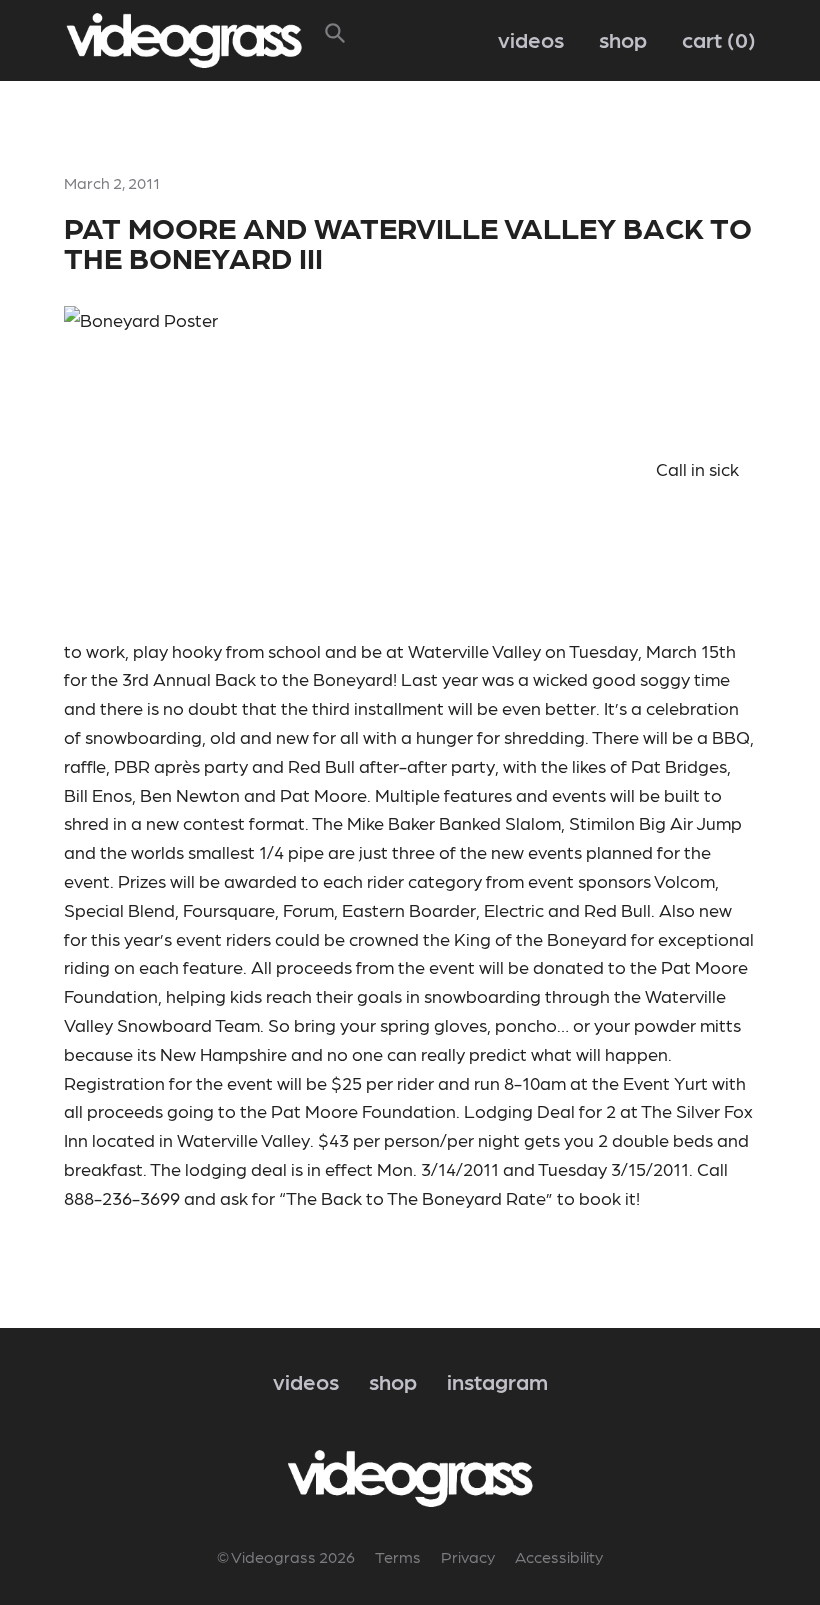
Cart (715, 38)
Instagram (497, 1380)
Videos (531, 38)
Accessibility (559, 1556)
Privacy (468, 1556)
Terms (398, 1556)
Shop (623, 38)
